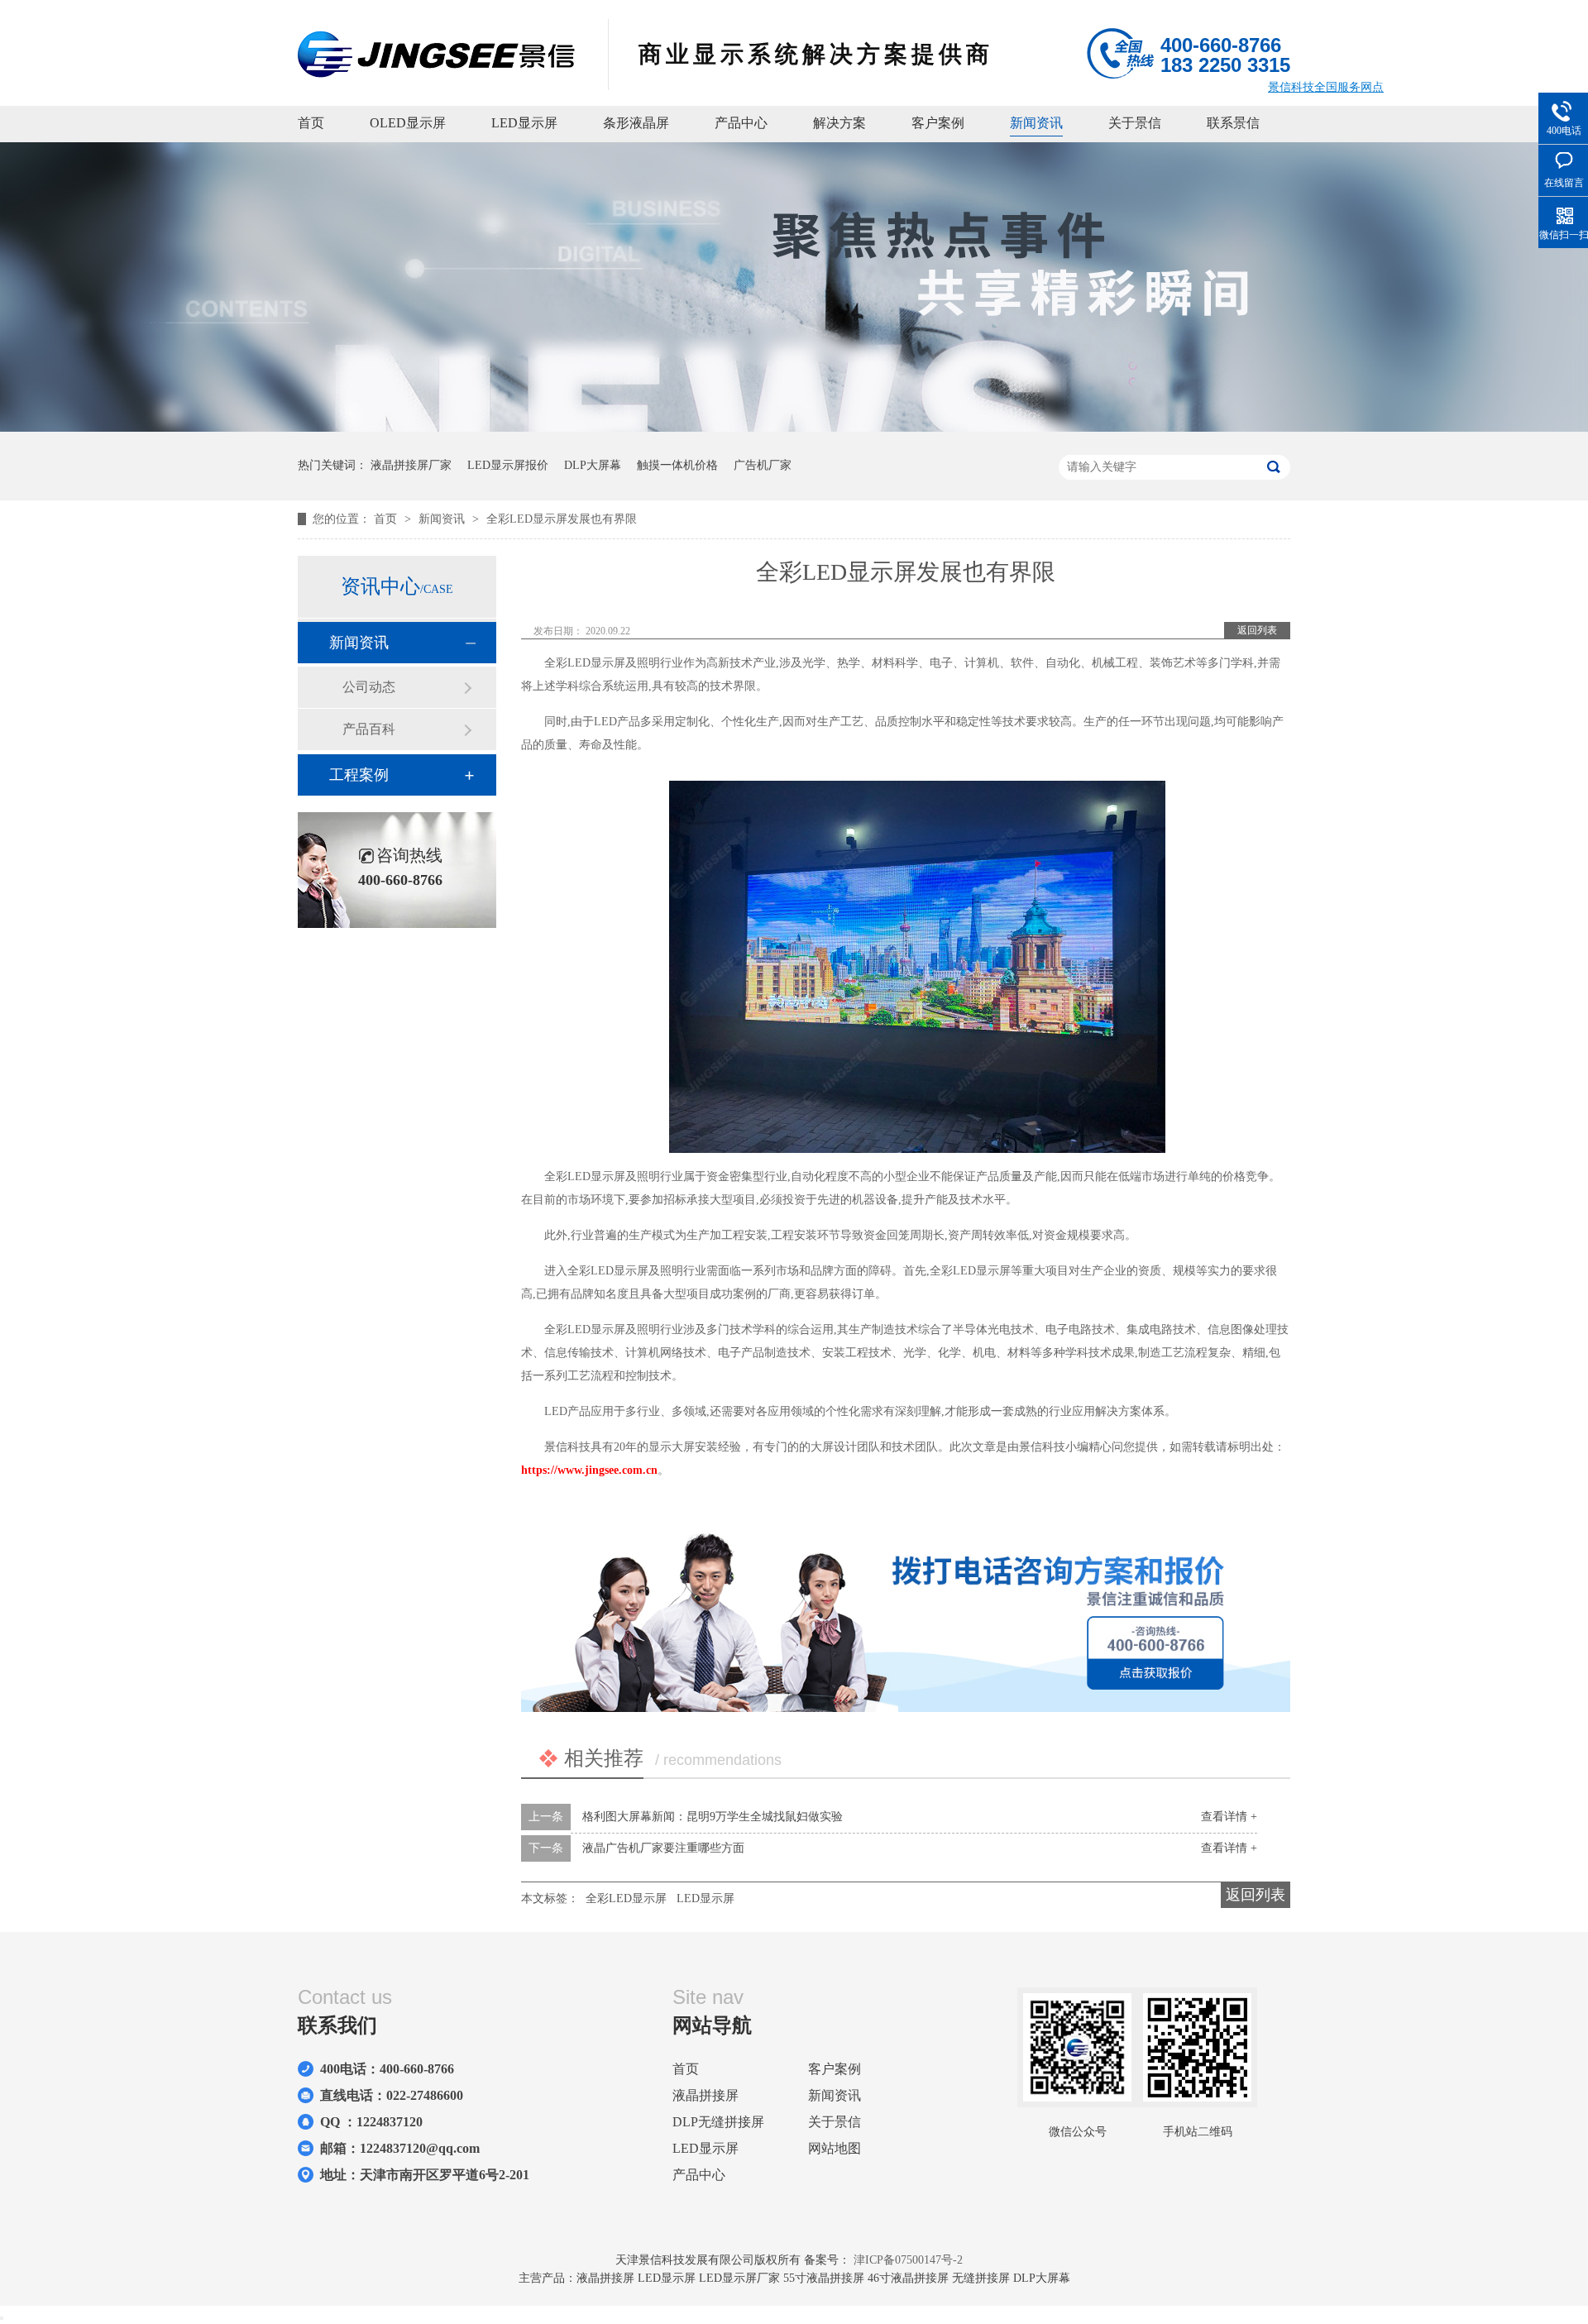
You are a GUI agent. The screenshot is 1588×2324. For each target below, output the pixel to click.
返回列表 (1257, 630)
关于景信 (1135, 123)
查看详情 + (1229, 1817)
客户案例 (938, 123)
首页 (311, 123)
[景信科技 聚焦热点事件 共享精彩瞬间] (794, 428)
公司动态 (369, 687)
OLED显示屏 (408, 123)
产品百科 (369, 729)
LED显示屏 (524, 123)
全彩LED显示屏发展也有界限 (562, 519)
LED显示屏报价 (508, 465)
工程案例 (359, 775)
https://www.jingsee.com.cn (589, 1470)
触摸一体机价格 (677, 465)
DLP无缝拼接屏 (718, 2122)
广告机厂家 (763, 465)
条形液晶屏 (636, 123)
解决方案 (839, 123)
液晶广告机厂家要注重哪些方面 (663, 1848)
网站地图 (835, 2148)
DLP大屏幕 (593, 465)
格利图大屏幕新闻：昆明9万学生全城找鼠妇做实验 (713, 1817)
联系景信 (1233, 123)
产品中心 (741, 123)
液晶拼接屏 (706, 2095)
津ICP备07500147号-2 (908, 2260)
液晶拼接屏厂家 (411, 465)
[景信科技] (436, 73)
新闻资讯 (1036, 123)
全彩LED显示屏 (626, 1898)
